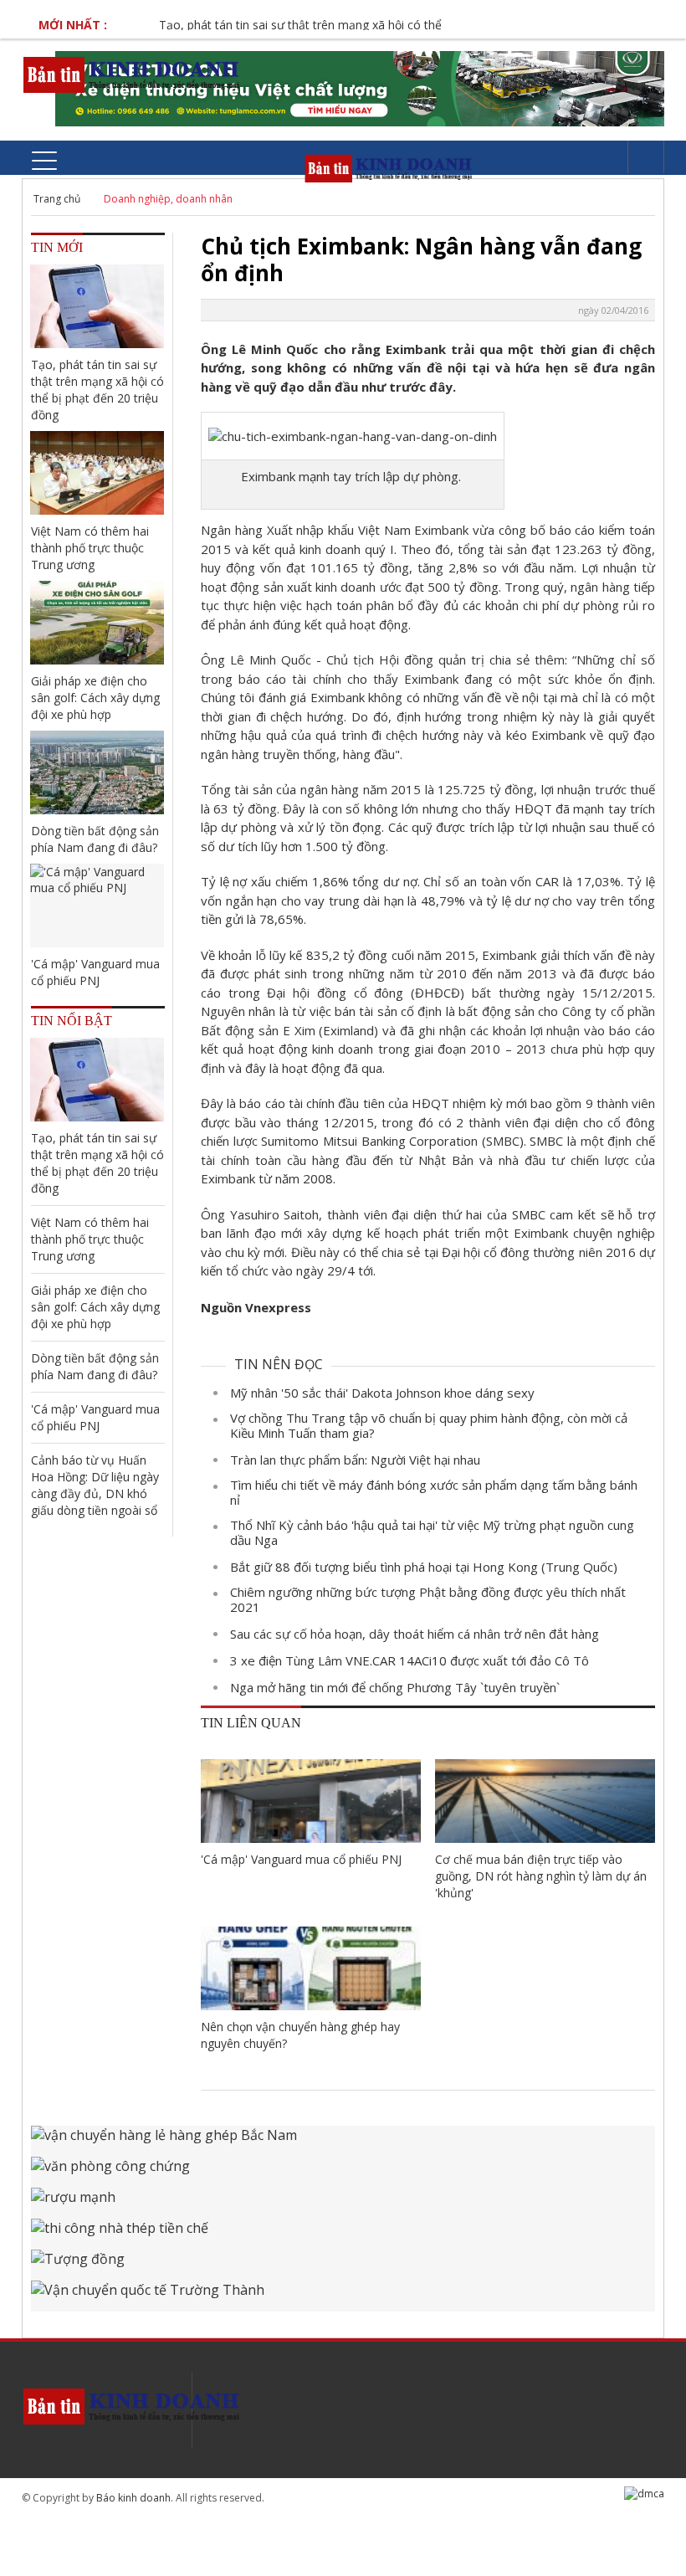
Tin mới (57, 247)
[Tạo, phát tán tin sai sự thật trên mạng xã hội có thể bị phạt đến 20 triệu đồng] (97, 306)
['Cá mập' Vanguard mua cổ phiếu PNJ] (311, 1801)
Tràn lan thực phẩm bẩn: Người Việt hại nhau (355, 1460)
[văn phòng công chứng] (343, 2172)
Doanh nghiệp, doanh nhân (168, 199)
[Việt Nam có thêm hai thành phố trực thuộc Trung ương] (97, 473)
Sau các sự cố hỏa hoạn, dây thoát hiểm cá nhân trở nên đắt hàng (415, 1634)
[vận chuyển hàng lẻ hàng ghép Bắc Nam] (343, 2141)
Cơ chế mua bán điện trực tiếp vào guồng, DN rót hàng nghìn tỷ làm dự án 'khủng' (541, 1876)
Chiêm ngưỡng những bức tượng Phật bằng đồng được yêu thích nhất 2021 (428, 1599)
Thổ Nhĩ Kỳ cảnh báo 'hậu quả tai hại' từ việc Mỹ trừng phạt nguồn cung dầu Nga (432, 1532)
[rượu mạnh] (343, 2203)
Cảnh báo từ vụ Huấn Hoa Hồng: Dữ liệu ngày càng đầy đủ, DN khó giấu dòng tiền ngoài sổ (95, 1485)
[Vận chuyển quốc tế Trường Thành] (343, 2296)
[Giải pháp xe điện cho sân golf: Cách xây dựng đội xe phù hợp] (97, 623)
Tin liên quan (251, 1723)
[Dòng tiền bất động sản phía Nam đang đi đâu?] (97, 772)
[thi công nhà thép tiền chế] (343, 2234)
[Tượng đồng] (343, 2265)
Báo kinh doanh (133, 2498)
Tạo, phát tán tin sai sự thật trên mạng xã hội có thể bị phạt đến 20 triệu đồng (349, 25)
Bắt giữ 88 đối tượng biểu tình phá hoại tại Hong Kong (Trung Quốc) (424, 1567)
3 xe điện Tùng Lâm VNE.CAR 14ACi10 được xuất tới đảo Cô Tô (410, 1660)
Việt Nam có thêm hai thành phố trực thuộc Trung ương (90, 548)
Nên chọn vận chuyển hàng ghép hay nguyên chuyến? (300, 2035)
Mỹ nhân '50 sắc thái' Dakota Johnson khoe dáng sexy (382, 1393)
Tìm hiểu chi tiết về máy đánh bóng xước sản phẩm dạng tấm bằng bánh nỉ (434, 1492)
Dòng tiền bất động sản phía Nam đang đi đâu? (95, 839)
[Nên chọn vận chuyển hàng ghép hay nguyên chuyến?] (311, 1968)
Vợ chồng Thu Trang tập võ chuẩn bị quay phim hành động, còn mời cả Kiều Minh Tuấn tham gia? (429, 1425)
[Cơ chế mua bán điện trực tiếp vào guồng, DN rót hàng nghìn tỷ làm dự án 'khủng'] (545, 1801)
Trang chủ (57, 199)
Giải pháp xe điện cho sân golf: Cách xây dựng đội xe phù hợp (95, 698)
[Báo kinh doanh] (133, 74)
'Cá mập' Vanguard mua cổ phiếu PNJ (301, 1859)
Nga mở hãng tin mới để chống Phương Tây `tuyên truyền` (395, 1687)
